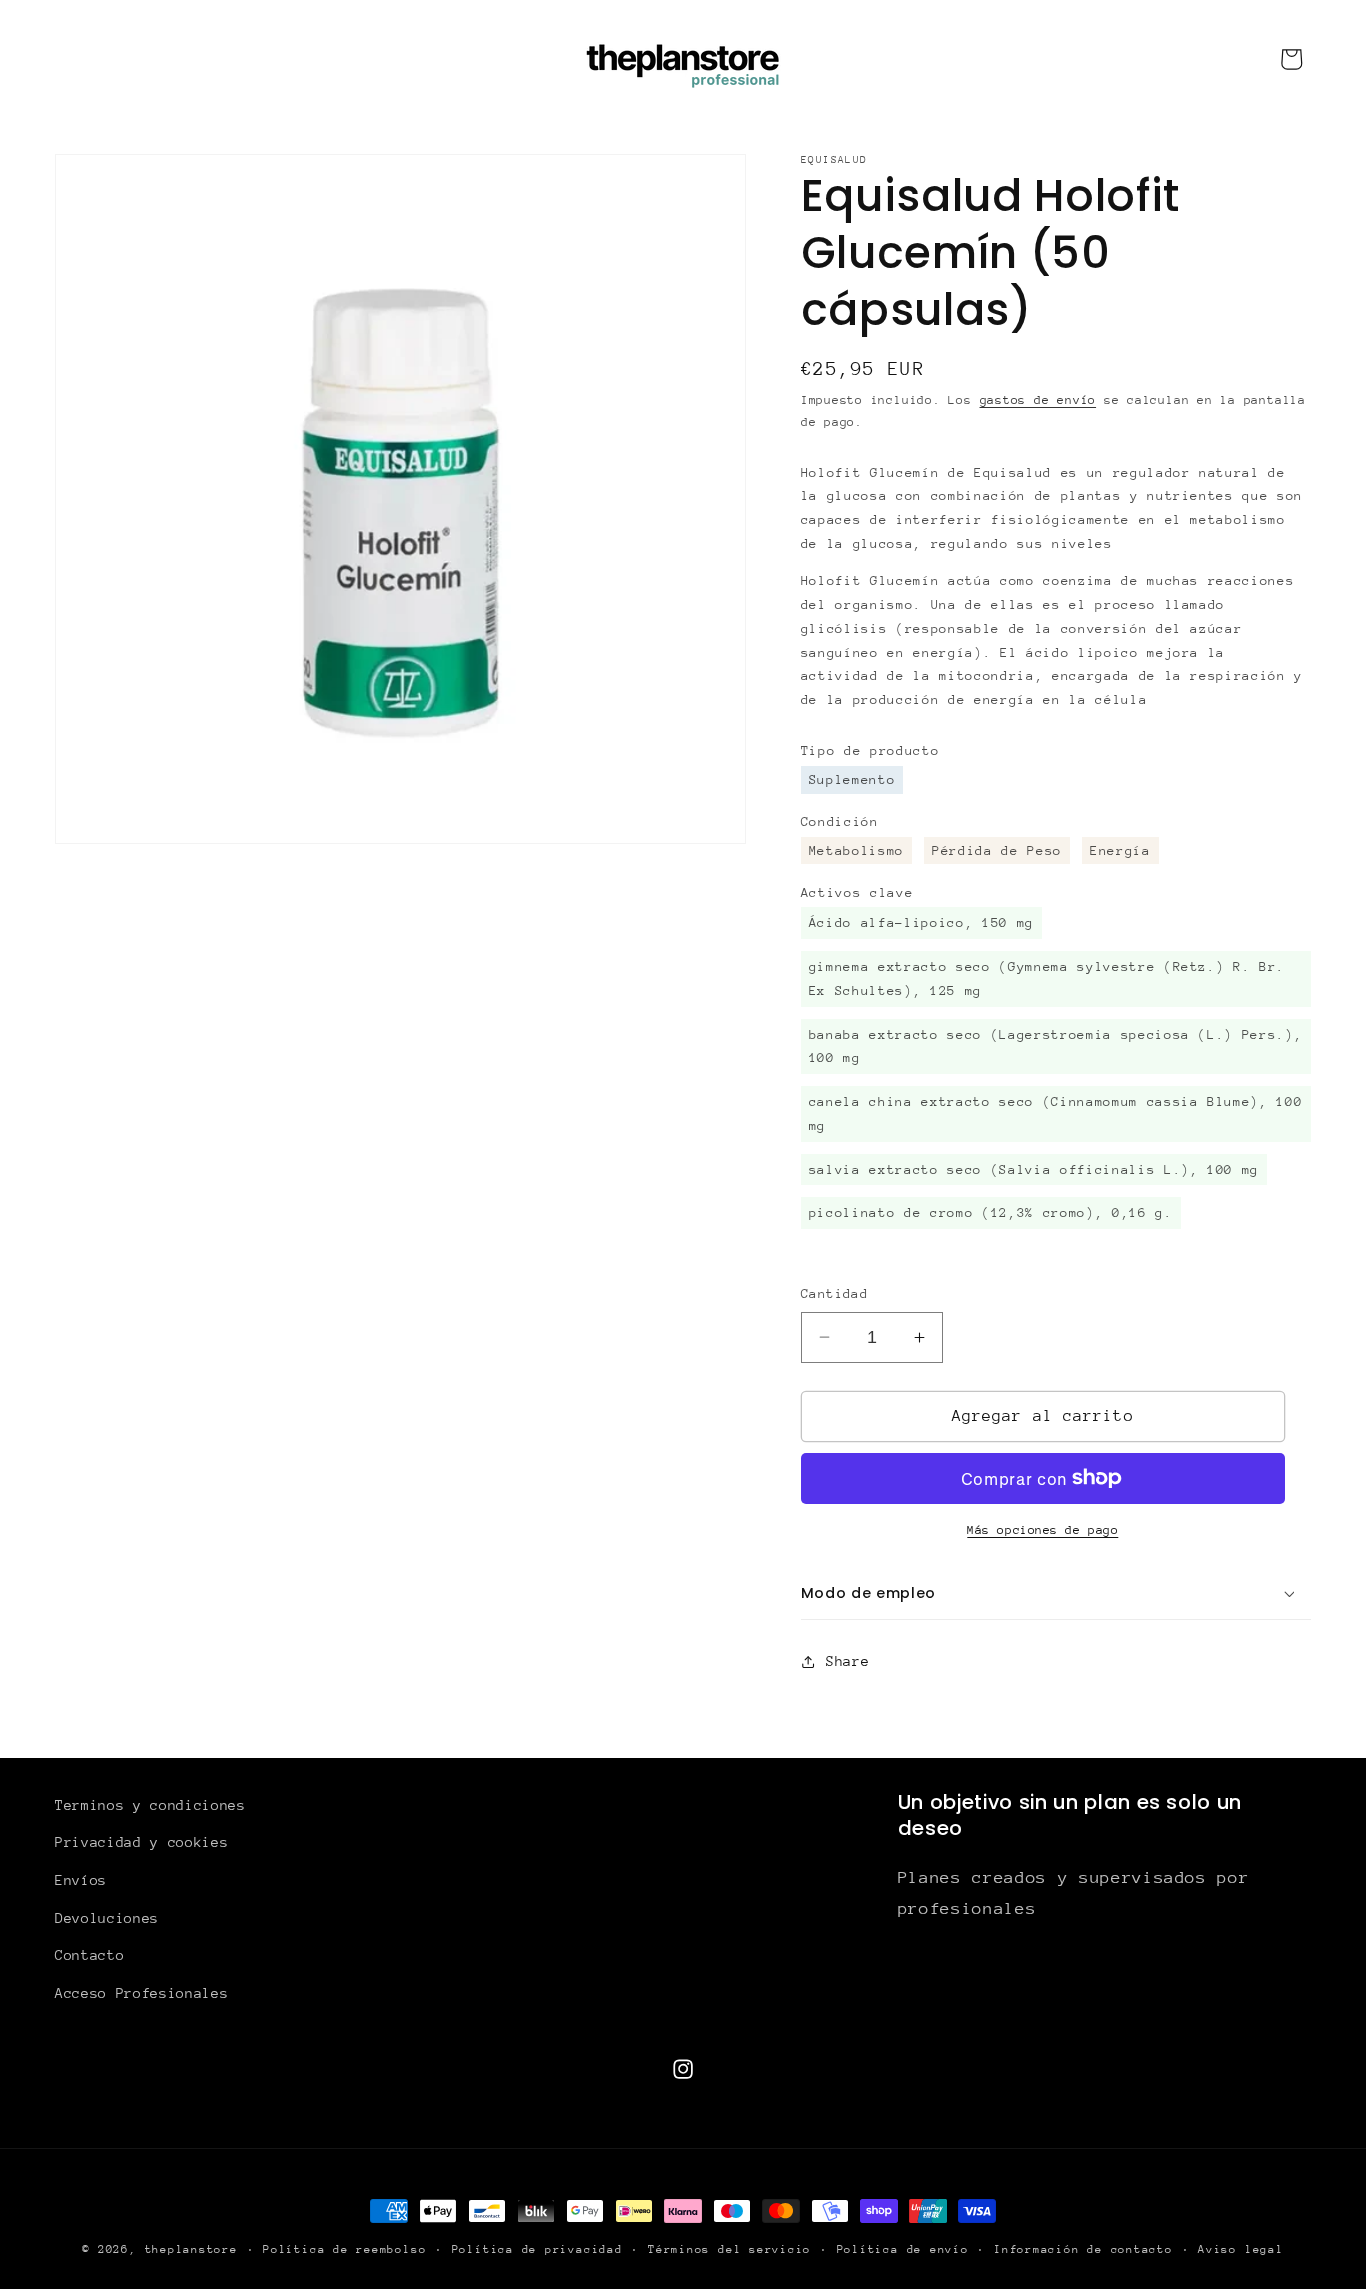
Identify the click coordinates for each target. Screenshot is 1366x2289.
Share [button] (847, 1661)
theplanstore (191, 2249)
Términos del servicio (729, 2249)
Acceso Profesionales (141, 1993)
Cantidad (835, 1293)
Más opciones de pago (1042, 1530)
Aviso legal (1240, 2249)
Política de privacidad (537, 2249)
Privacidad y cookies (141, 1842)
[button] (1056, 1594)
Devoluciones (107, 1918)
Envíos (81, 1880)
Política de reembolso (344, 2249)
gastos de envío (1038, 400)
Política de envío (903, 2249)
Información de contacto (1083, 2249)
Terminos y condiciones (150, 1805)
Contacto (89, 1955)
